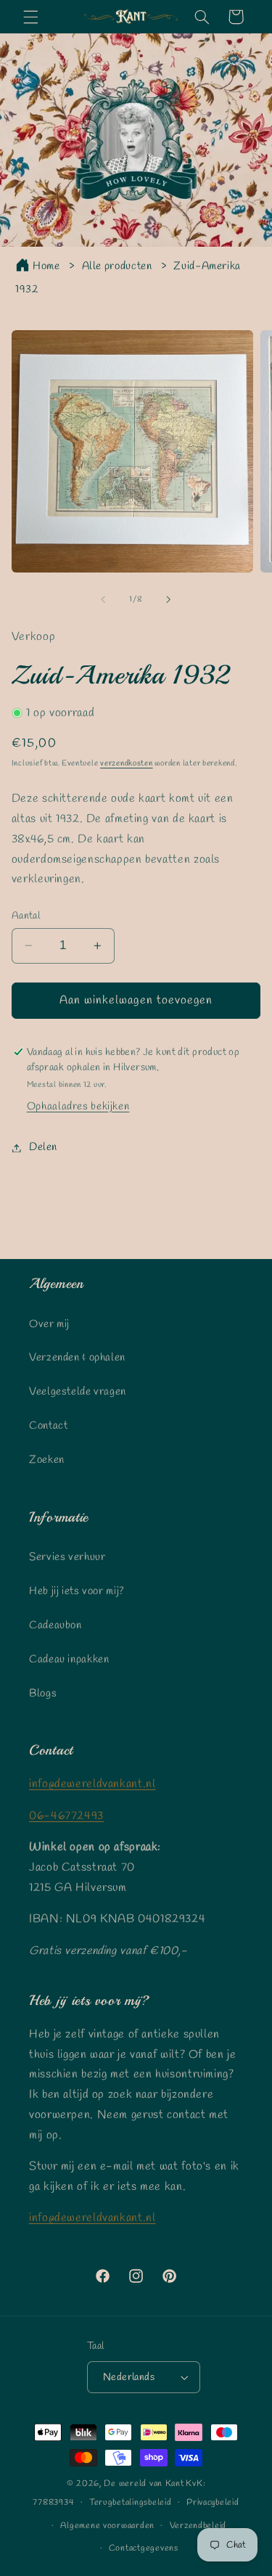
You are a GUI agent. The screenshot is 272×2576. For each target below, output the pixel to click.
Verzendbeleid (198, 2526)
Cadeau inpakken (69, 1660)
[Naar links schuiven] (103, 600)
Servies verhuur (67, 1557)
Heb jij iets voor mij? (77, 1591)
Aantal (26, 916)
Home (46, 266)
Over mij (49, 1324)
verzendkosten (127, 763)
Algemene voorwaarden (107, 2526)
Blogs (43, 1694)
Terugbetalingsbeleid (131, 2503)
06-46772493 (66, 1816)
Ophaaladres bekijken (78, 1107)
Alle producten (117, 266)
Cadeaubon (55, 1625)
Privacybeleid (213, 2503)
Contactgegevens (144, 2548)
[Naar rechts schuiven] (169, 600)
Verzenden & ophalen (77, 1358)
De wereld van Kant (144, 2484)
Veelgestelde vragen (78, 1392)
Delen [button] (43, 1147)
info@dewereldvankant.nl (92, 1784)
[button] (30, 17)
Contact (48, 1426)
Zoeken (47, 1460)
